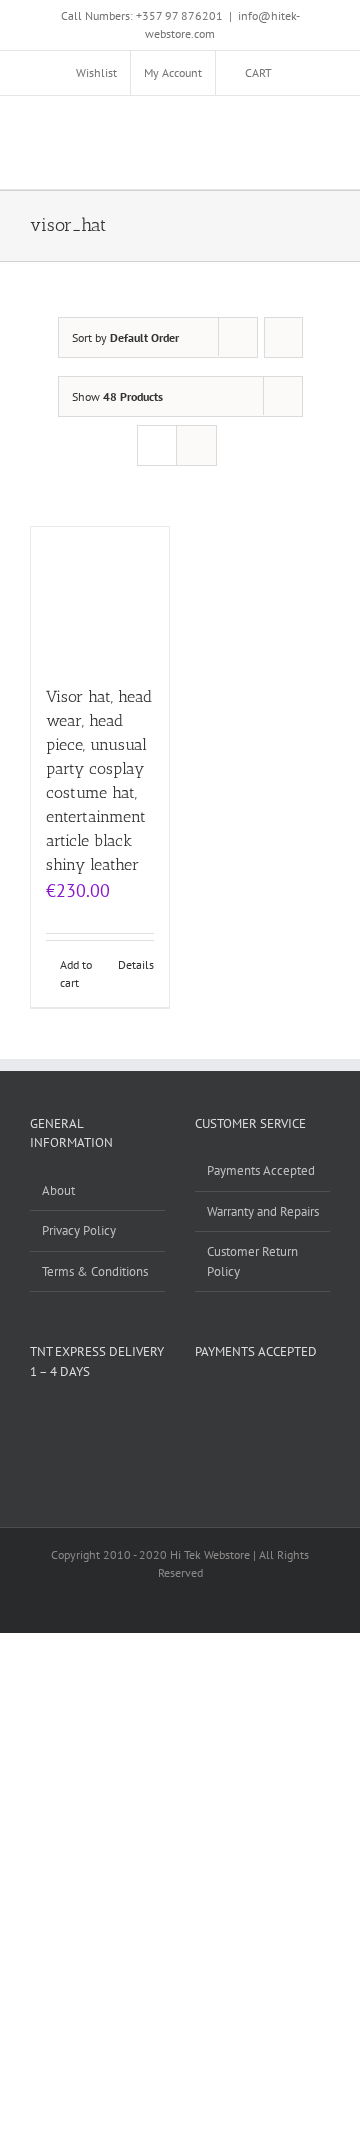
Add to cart (76, 973)
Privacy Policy (79, 1230)
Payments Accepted (261, 1170)
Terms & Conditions (95, 1271)
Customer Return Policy (252, 1261)
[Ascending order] (283, 337)
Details (136, 964)
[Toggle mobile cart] (250, 126)
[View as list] (196, 445)
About (58, 1190)
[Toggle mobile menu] (322, 126)
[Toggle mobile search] (286, 126)
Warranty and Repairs (263, 1211)
